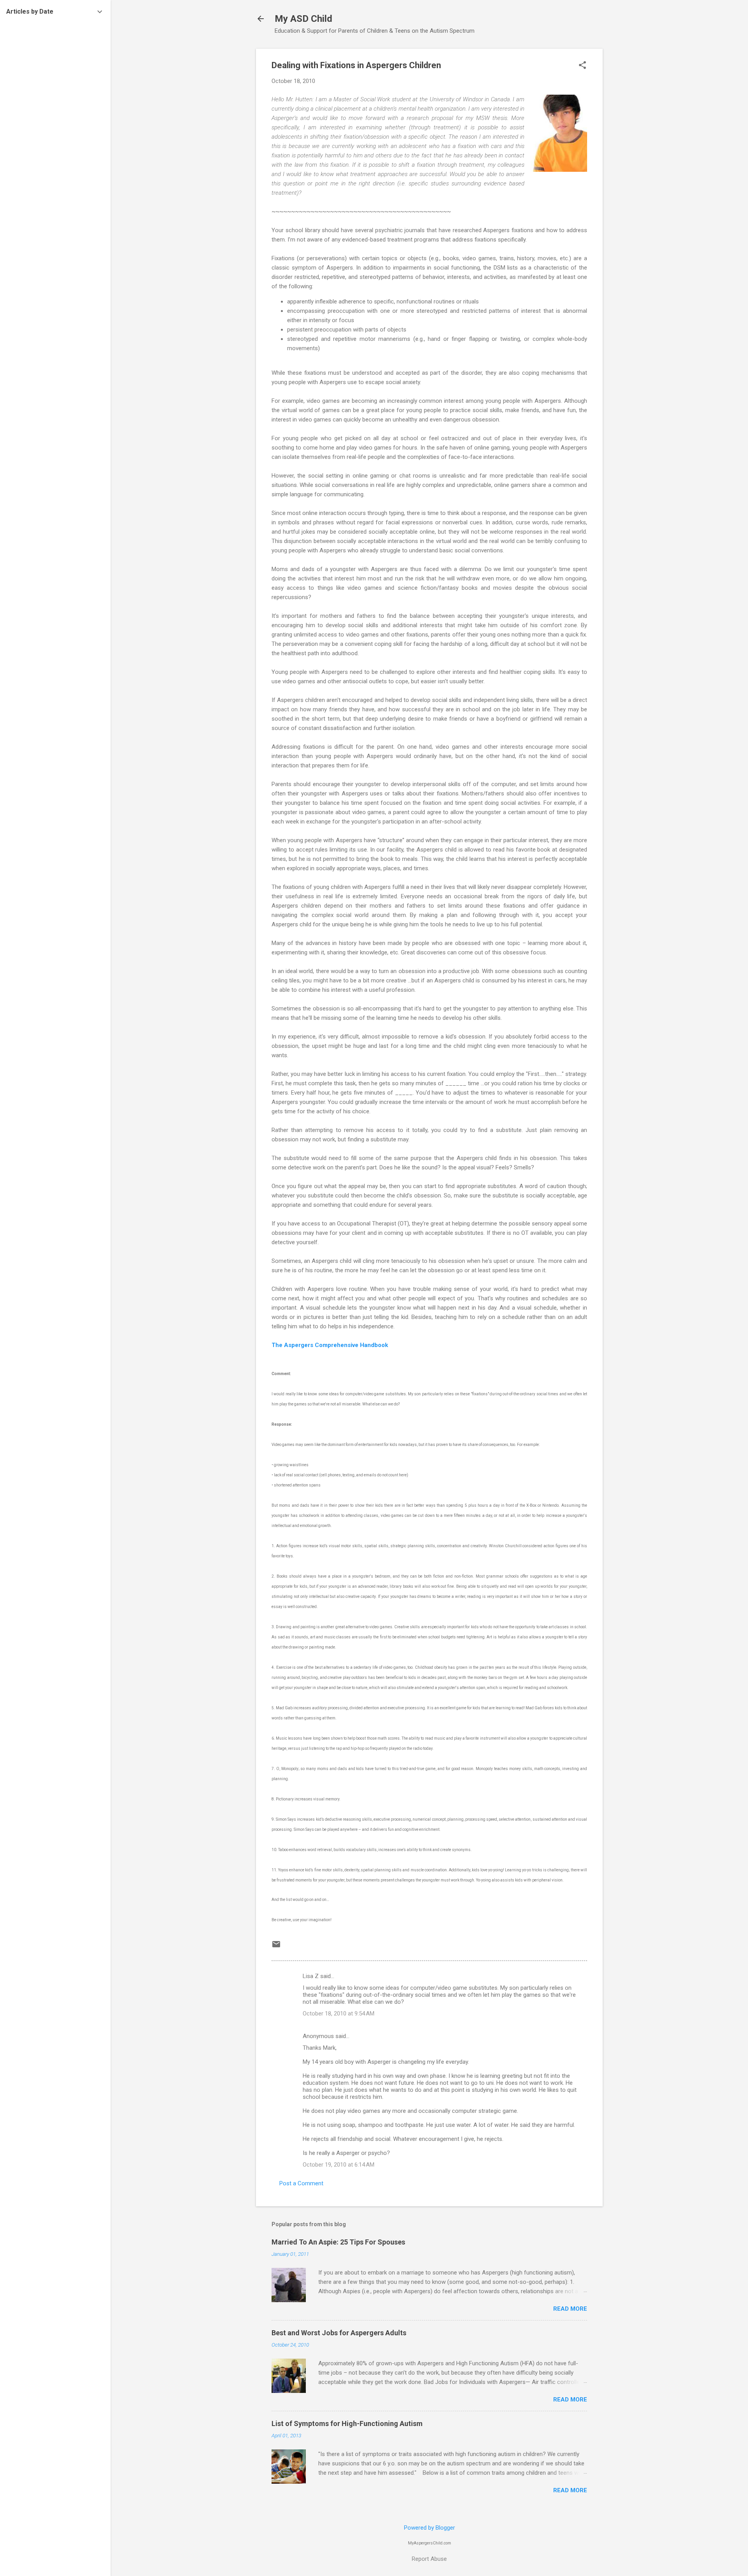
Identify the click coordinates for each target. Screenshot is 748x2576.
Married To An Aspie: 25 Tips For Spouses (338, 2242)
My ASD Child (303, 19)
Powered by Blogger (430, 2528)
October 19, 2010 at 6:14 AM (339, 2165)
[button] (582, 66)
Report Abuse (429, 2559)
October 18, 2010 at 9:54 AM (339, 2014)
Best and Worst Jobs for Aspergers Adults (339, 2333)
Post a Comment (301, 2183)
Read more (570, 2309)
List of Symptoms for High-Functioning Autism (347, 2423)
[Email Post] (276, 1947)
